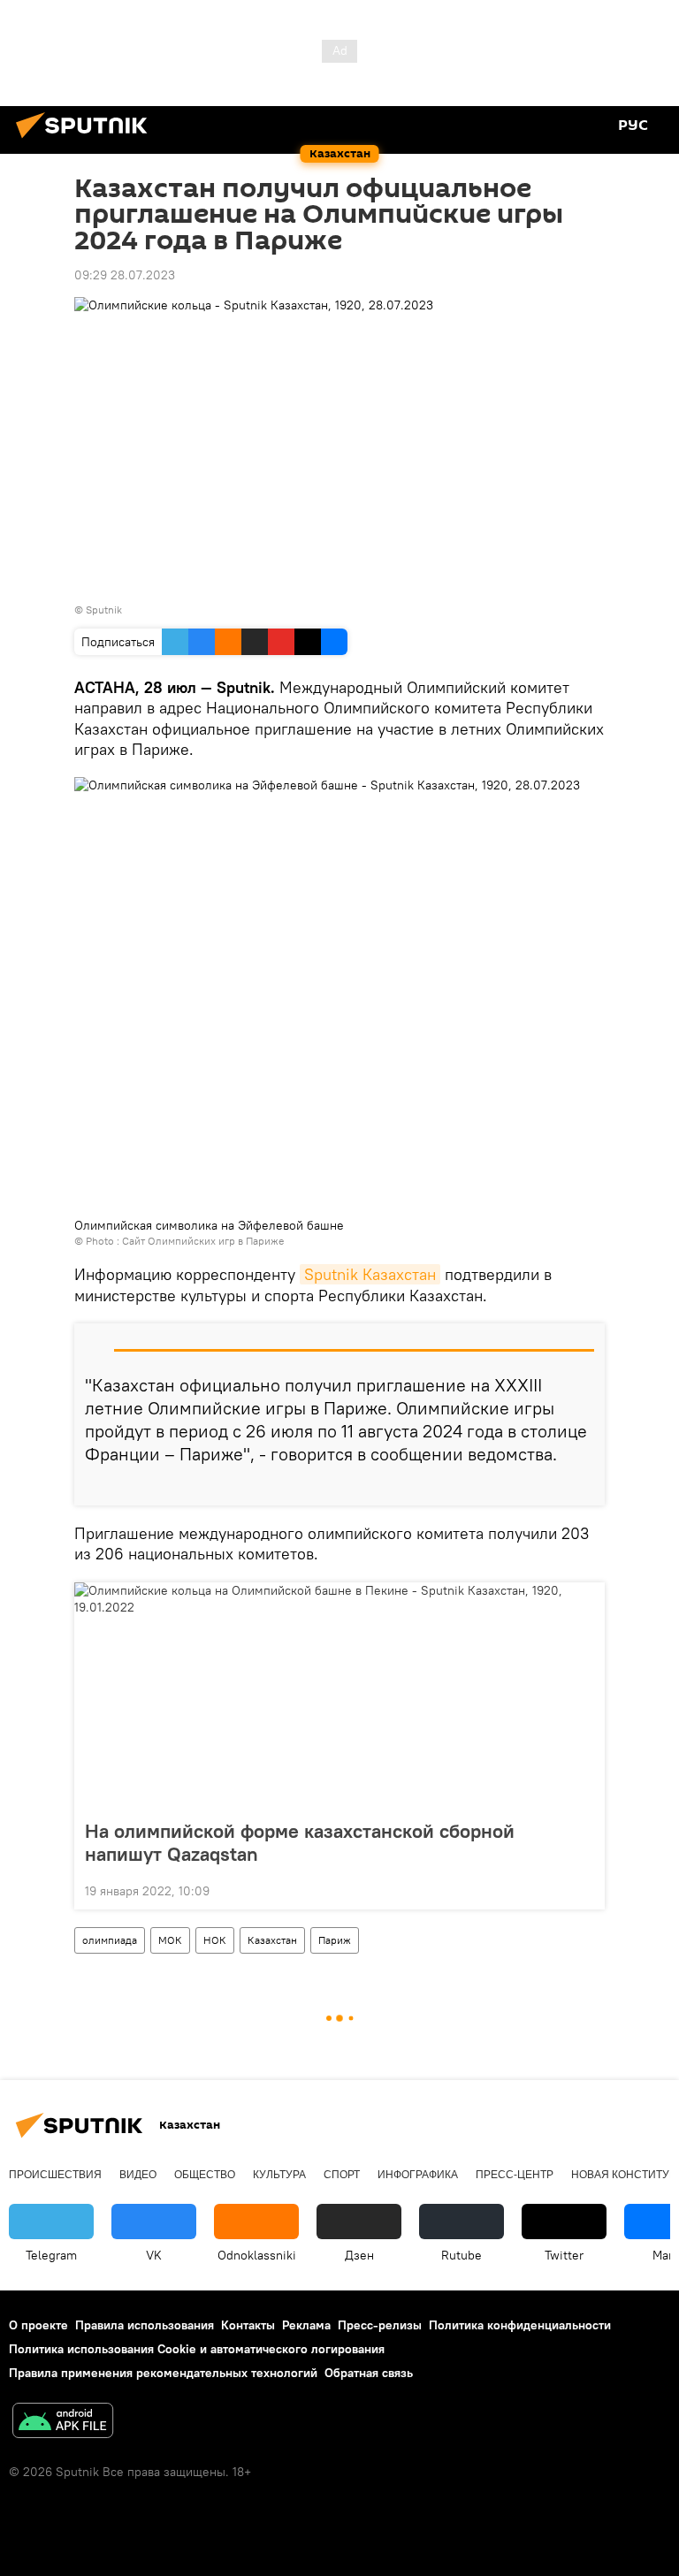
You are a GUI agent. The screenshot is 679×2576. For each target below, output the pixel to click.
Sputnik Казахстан (370, 1274)
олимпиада (110, 1940)
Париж (335, 1940)
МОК (170, 1940)
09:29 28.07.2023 (125, 275)
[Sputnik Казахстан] (87, 141)
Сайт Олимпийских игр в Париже (203, 1241)
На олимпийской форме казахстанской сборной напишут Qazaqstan (300, 1842)
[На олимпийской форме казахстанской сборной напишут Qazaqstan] (339, 1696)
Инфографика (418, 2175)
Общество (205, 2175)
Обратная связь (369, 2373)
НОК (215, 1940)
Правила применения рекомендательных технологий (163, 2373)
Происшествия (55, 2175)
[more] (584, 1485)
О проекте (38, 2325)
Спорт (342, 2175)
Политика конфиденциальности (520, 2325)
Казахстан (272, 1940)
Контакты (248, 2325)
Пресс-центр (515, 2175)
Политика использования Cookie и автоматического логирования (197, 2349)
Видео (138, 2175)
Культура (279, 2175)
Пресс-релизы (380, 2325)
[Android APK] (63, 2423)
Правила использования (145, 2325)
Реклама (306, 2325)
